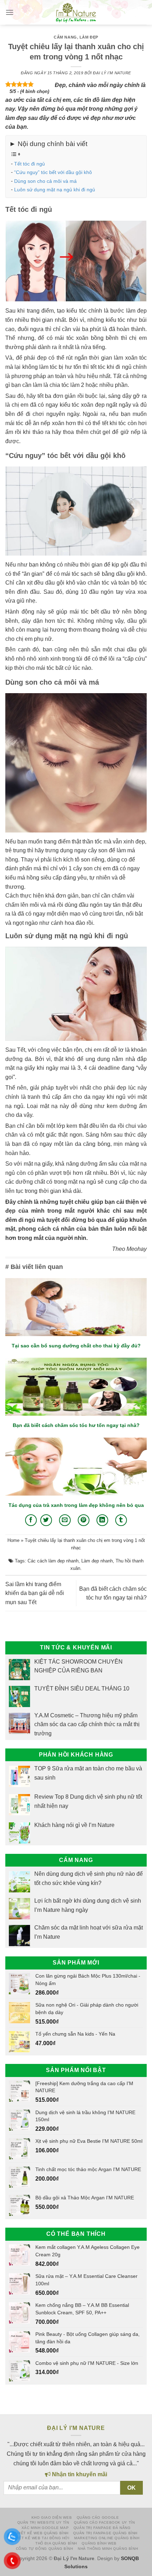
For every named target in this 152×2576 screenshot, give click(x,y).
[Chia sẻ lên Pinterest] (84, 1520)
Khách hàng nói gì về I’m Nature (74, 1825)
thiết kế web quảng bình (42, 2533)
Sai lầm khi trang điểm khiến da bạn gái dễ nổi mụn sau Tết (35, 1593)
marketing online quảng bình (107, 2538)
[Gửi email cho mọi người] (65, 1520)
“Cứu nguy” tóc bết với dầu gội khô (53, 172)
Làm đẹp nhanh (97, 1561)
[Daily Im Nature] (76, 12)
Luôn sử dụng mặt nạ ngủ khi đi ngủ (55, 190)
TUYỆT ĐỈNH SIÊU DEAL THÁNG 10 (82, 1689)
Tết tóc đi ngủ (30, 164)
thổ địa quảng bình (56, 2543)
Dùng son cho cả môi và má (45, 181)
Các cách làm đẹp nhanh (53, 1561)
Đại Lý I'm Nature (112, 73)
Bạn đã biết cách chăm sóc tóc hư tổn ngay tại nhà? (76, 1425)
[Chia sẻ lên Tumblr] (121, 1520)
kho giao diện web (52, 2517)
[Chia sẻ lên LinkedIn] (102, 1520)
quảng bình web (99, 2543)
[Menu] (10, 12)
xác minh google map (45, 2528)
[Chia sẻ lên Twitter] (46, 1520)
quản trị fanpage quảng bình (105, 2533)
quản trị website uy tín (43, 2522)
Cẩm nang (65, 37)
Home (13, 1540)
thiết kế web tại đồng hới (41, 2538)
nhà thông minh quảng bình (108, 2549)
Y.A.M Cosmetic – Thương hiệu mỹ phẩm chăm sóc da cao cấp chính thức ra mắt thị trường (87, 1724)
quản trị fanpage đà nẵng (102, 2528)
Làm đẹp (89, 37)
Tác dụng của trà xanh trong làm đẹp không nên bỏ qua (76, 1505)
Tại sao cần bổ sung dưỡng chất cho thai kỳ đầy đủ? (76, 1346)
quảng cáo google (98, 2517)
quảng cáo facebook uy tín (104, 2522)
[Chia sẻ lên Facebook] (31, 1520)
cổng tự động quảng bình (45, 2549)
